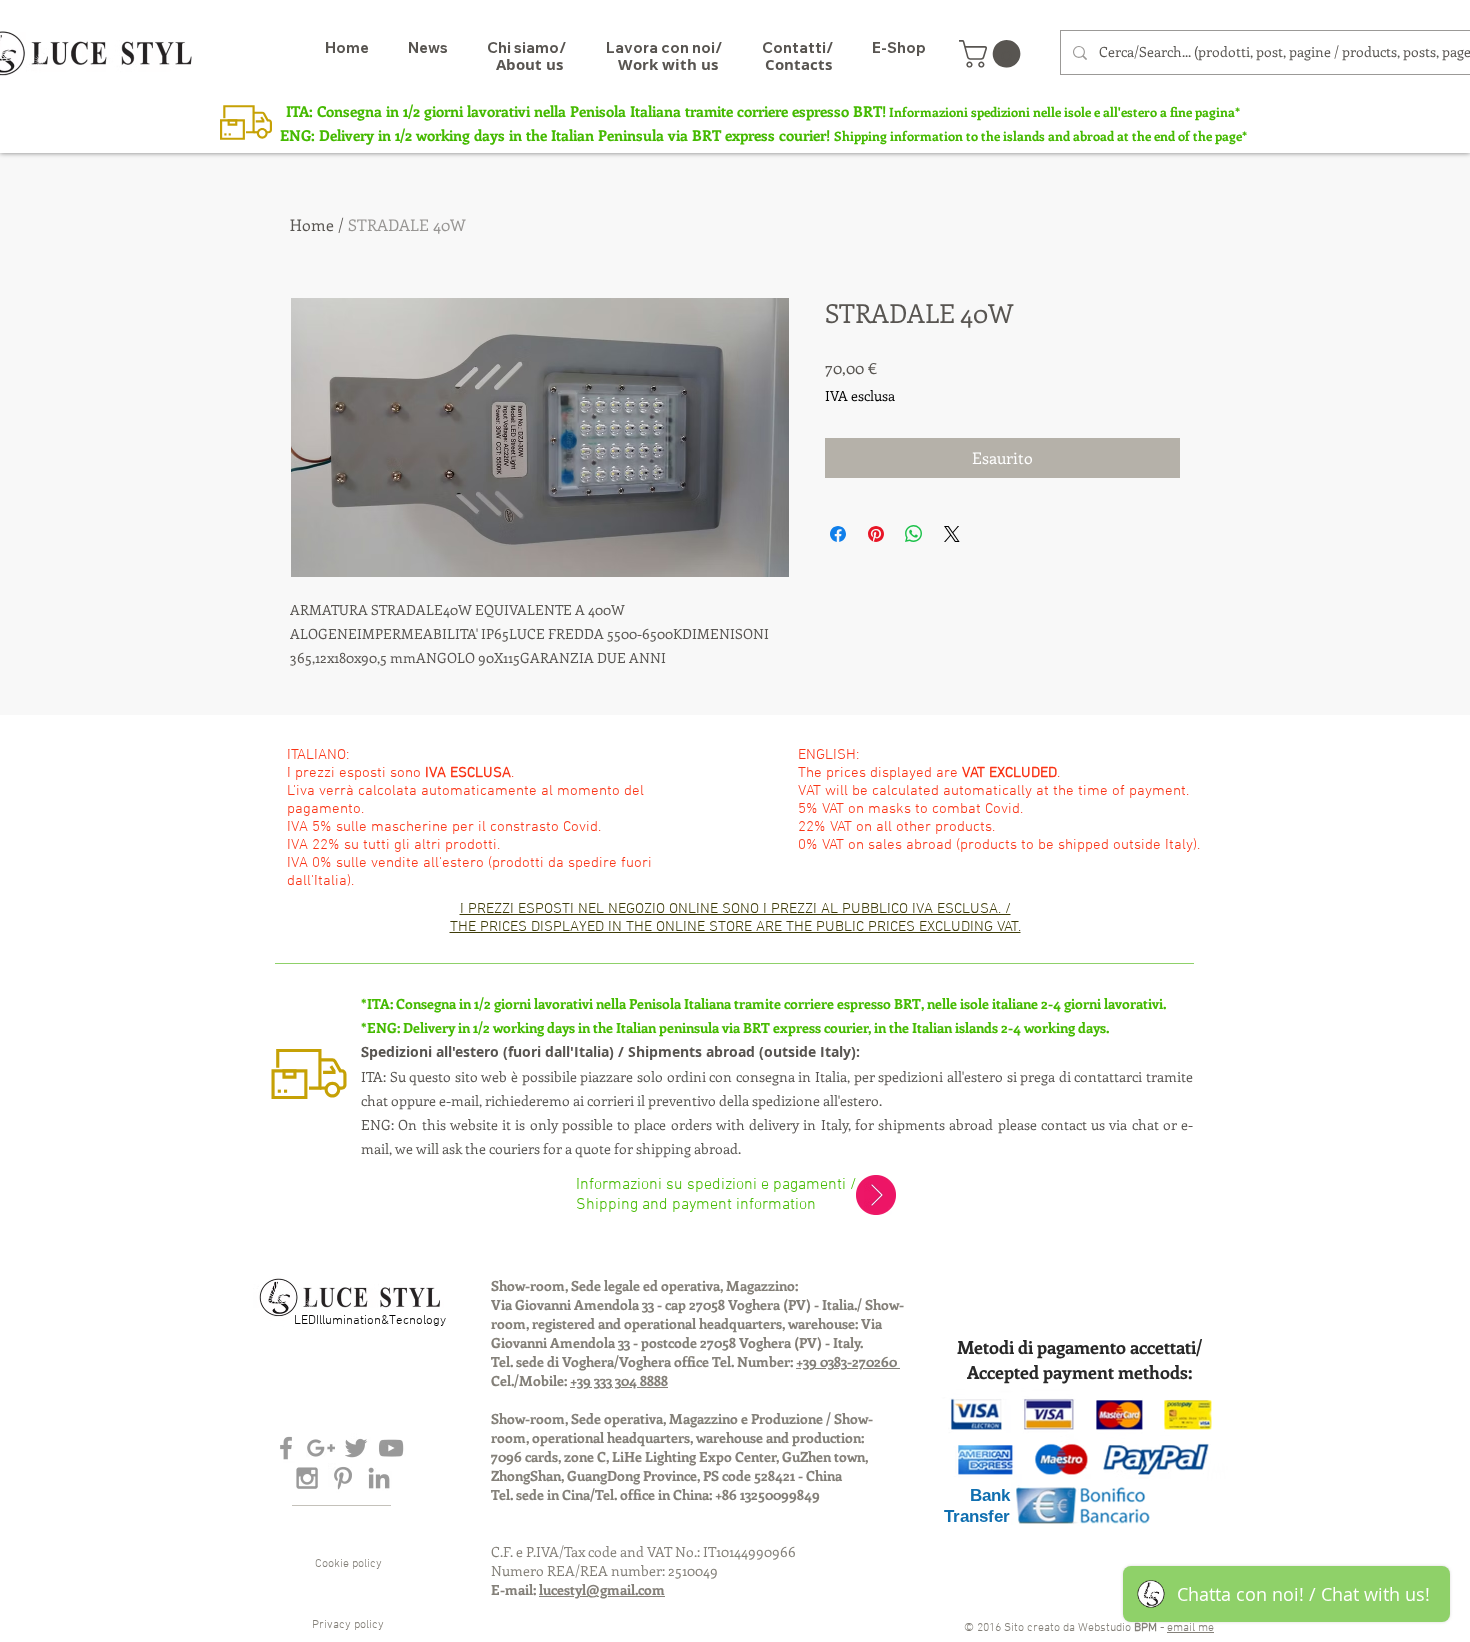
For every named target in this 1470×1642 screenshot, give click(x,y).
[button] (993, 54)
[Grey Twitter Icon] (356, 1448)
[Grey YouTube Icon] (391, 1448)
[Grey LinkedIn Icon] (379, 1478)
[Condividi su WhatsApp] (914, 534)
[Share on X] (952, 534)
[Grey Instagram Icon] (307, 1478)
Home (312, 224)
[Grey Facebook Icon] (286, 1448)
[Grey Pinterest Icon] (343, 1478)
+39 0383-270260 (848, 1361)
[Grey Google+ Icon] (321, 1448)
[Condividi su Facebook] (838, 534)
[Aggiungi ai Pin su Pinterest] (876, 534)
